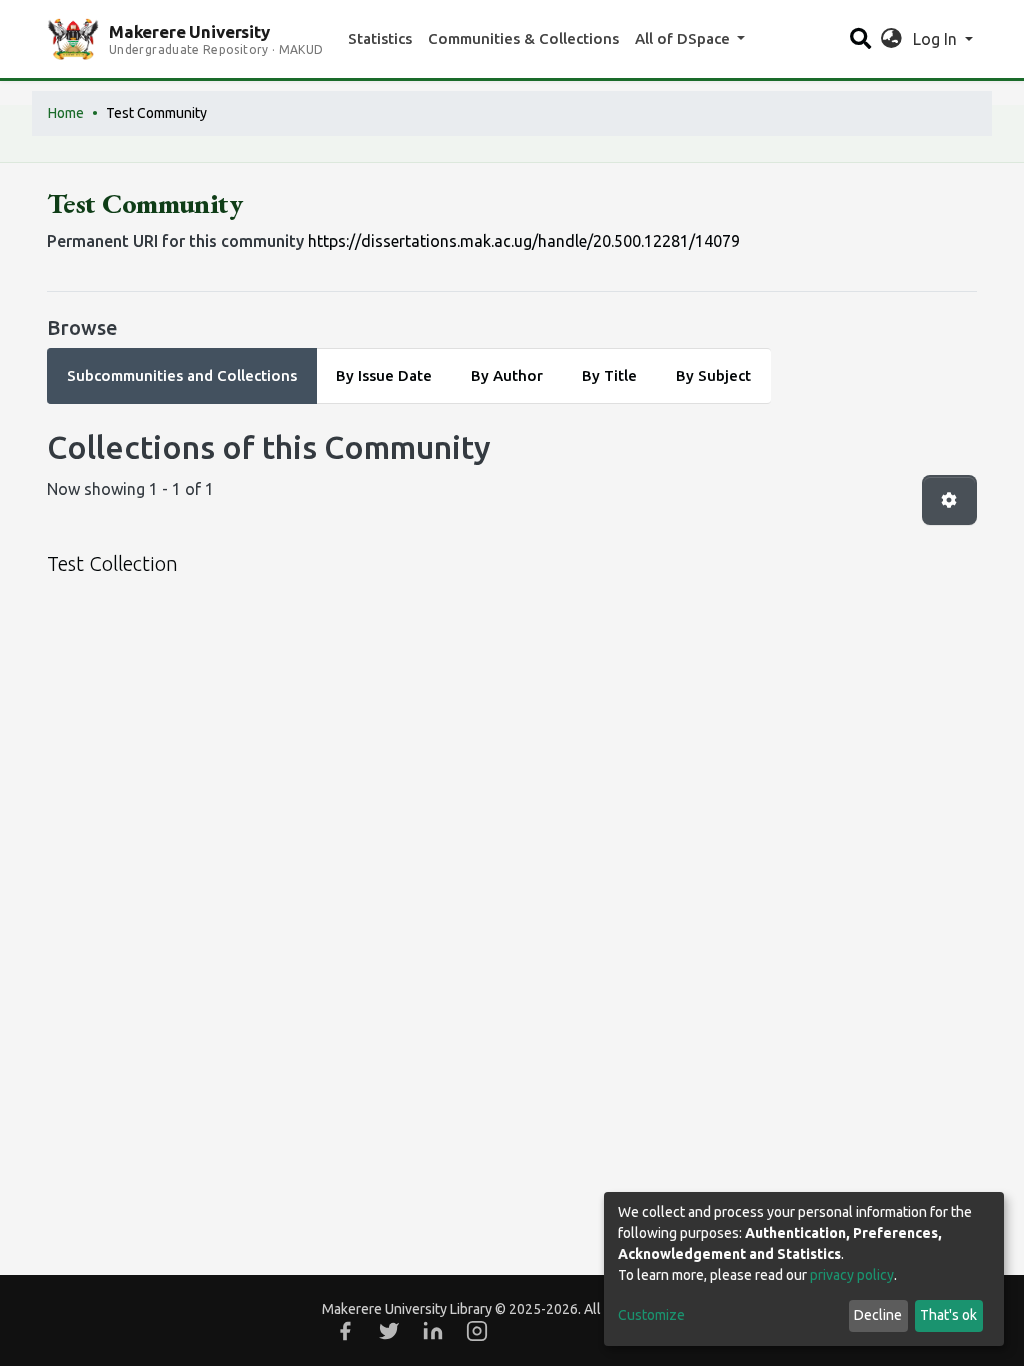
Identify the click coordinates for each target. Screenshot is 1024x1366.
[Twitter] (389, 1331)
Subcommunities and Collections (182, 375)
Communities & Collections (523, 38)
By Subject (713, 375)
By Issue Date (384, 375)
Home (66, 113)
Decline (878, 1315)
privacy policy (852, 1275)
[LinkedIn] (433, 1331)
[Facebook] (345, 1331)
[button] (891, 39)
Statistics (380, 38)
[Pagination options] (949, 500)
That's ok (948, 1315)
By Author (507, 375)
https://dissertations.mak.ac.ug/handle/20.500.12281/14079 (524, 241)
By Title (609, 375)
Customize (651, 1315)
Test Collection (112, 563)
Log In (937, 39)
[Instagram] (477, 1331)
